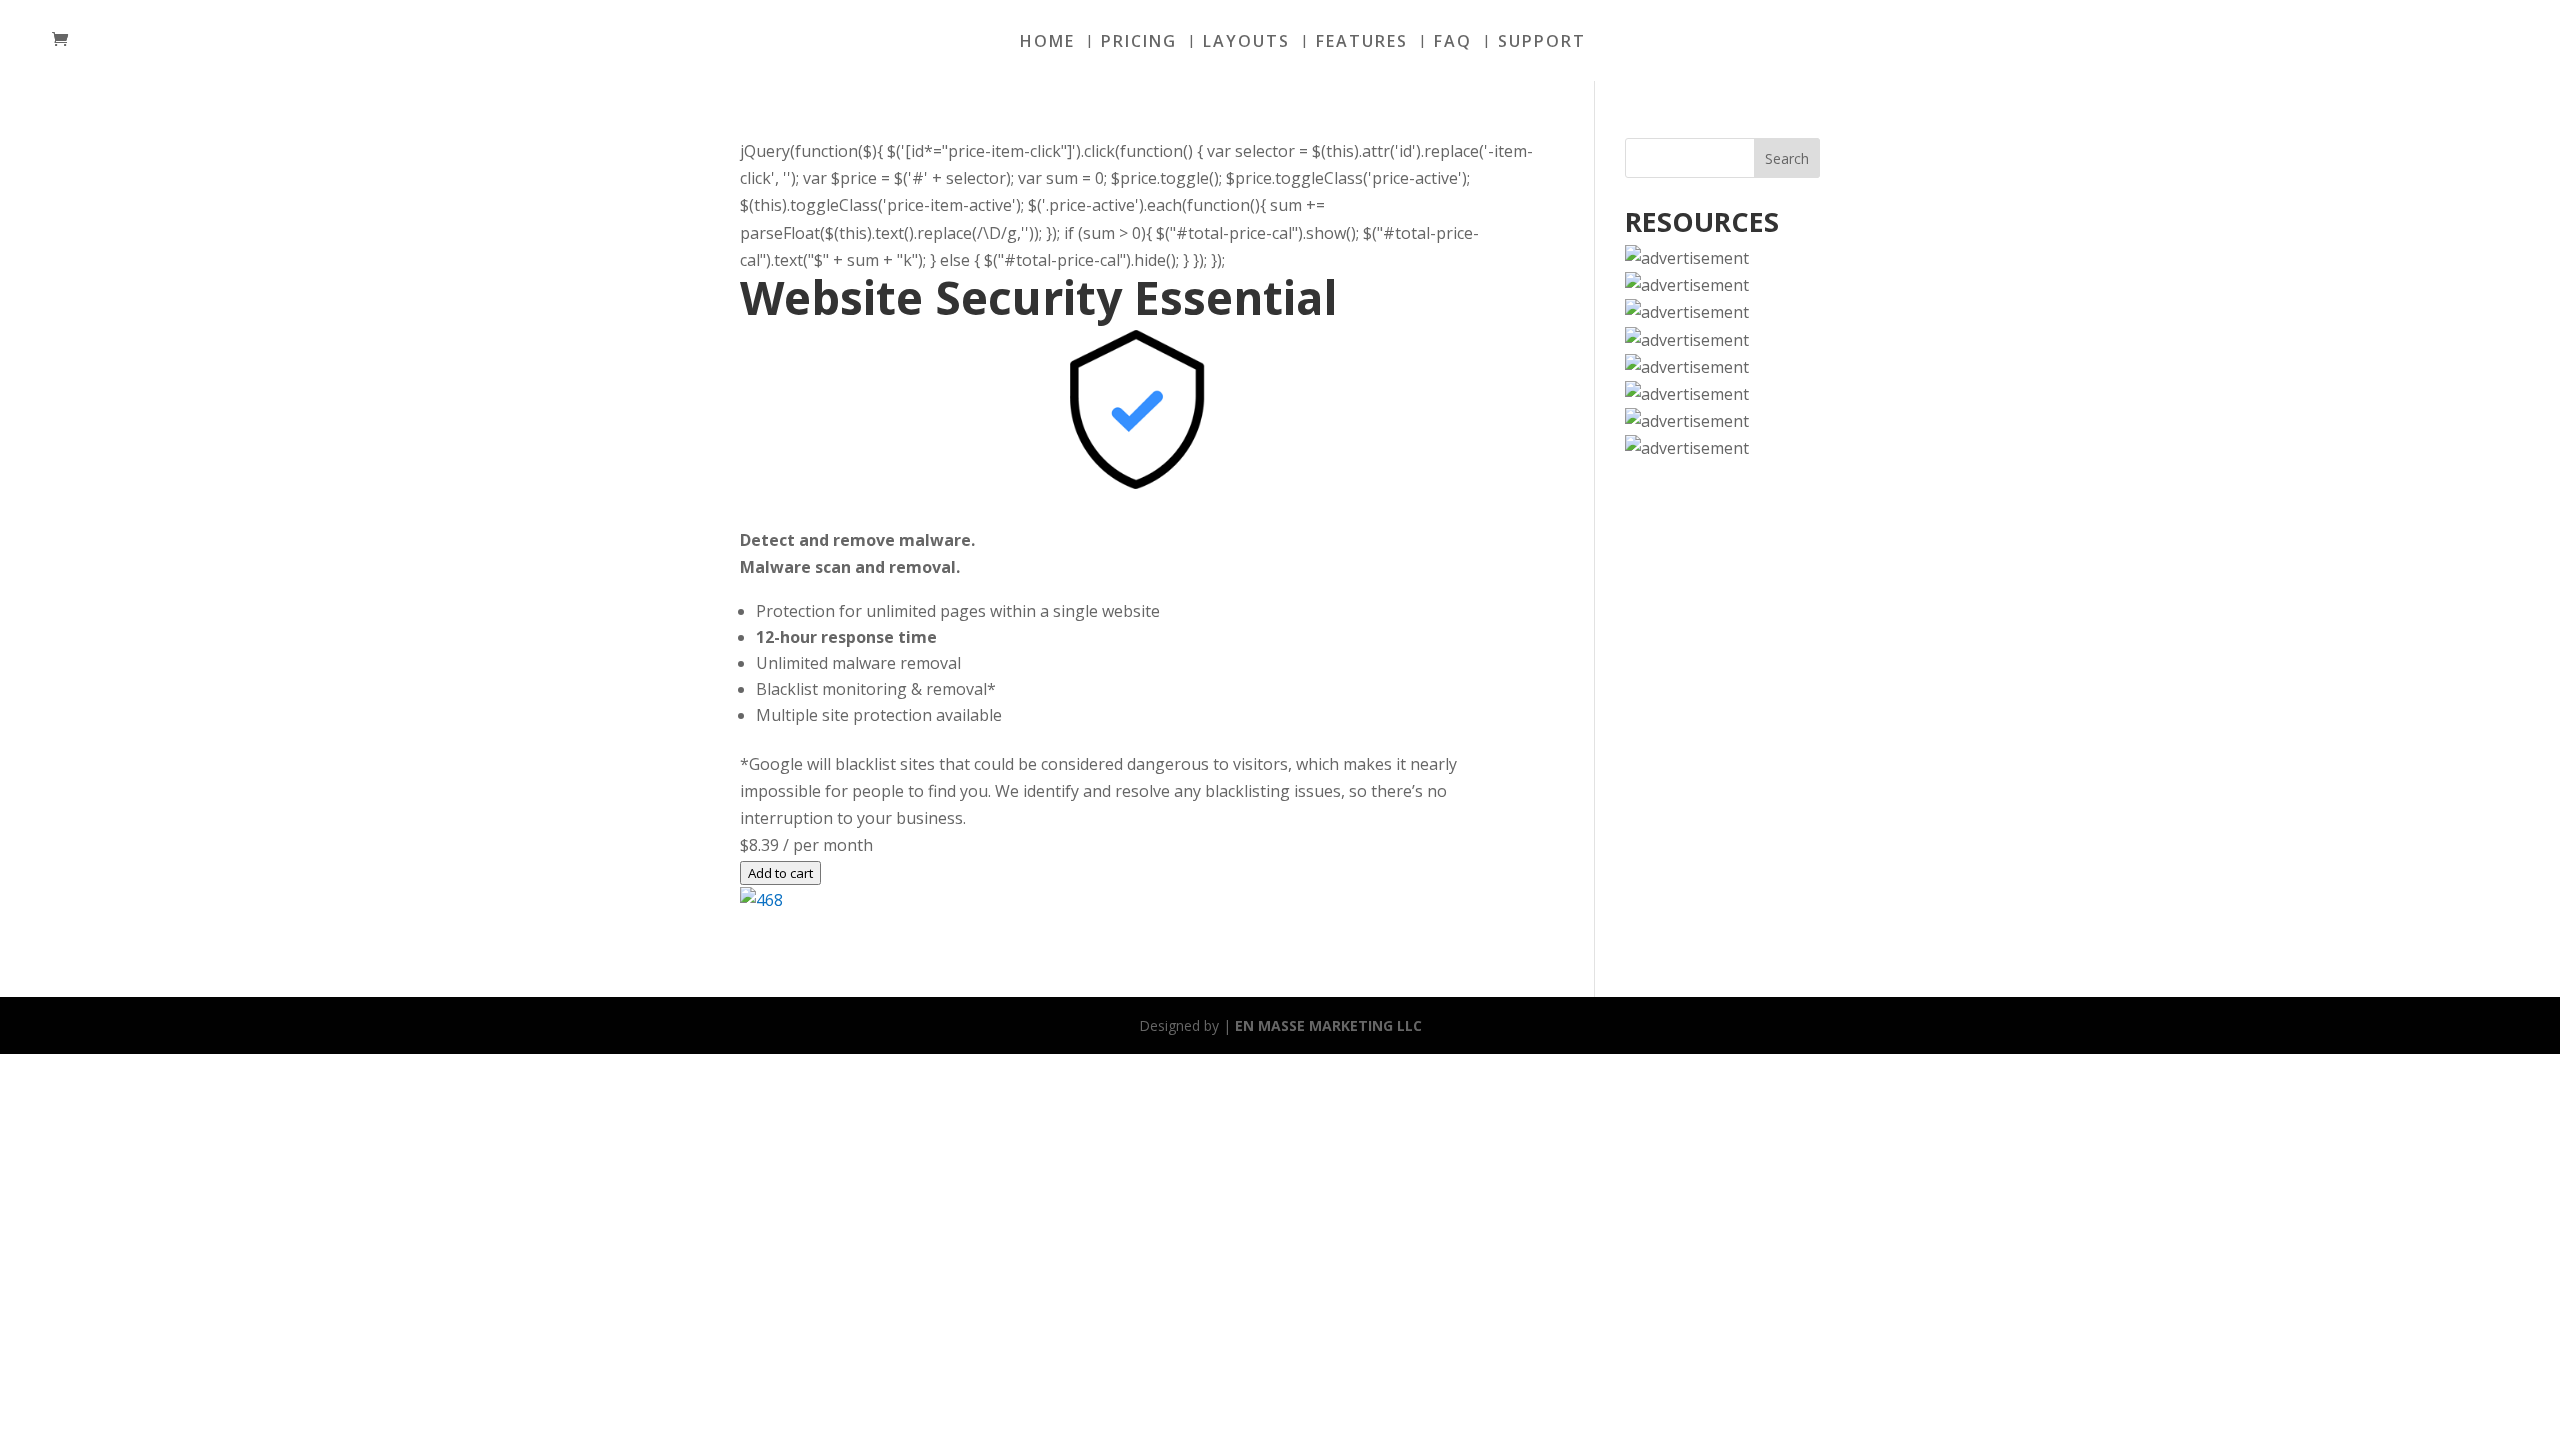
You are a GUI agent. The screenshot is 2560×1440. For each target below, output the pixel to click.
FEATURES (1362, 43)
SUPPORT (1542, 43)
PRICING (1139, 43)
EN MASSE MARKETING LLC (1328, 1025)
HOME (1047, 43)
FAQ (1453, 43)
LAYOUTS (1246, 43)
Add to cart (780, 873)
